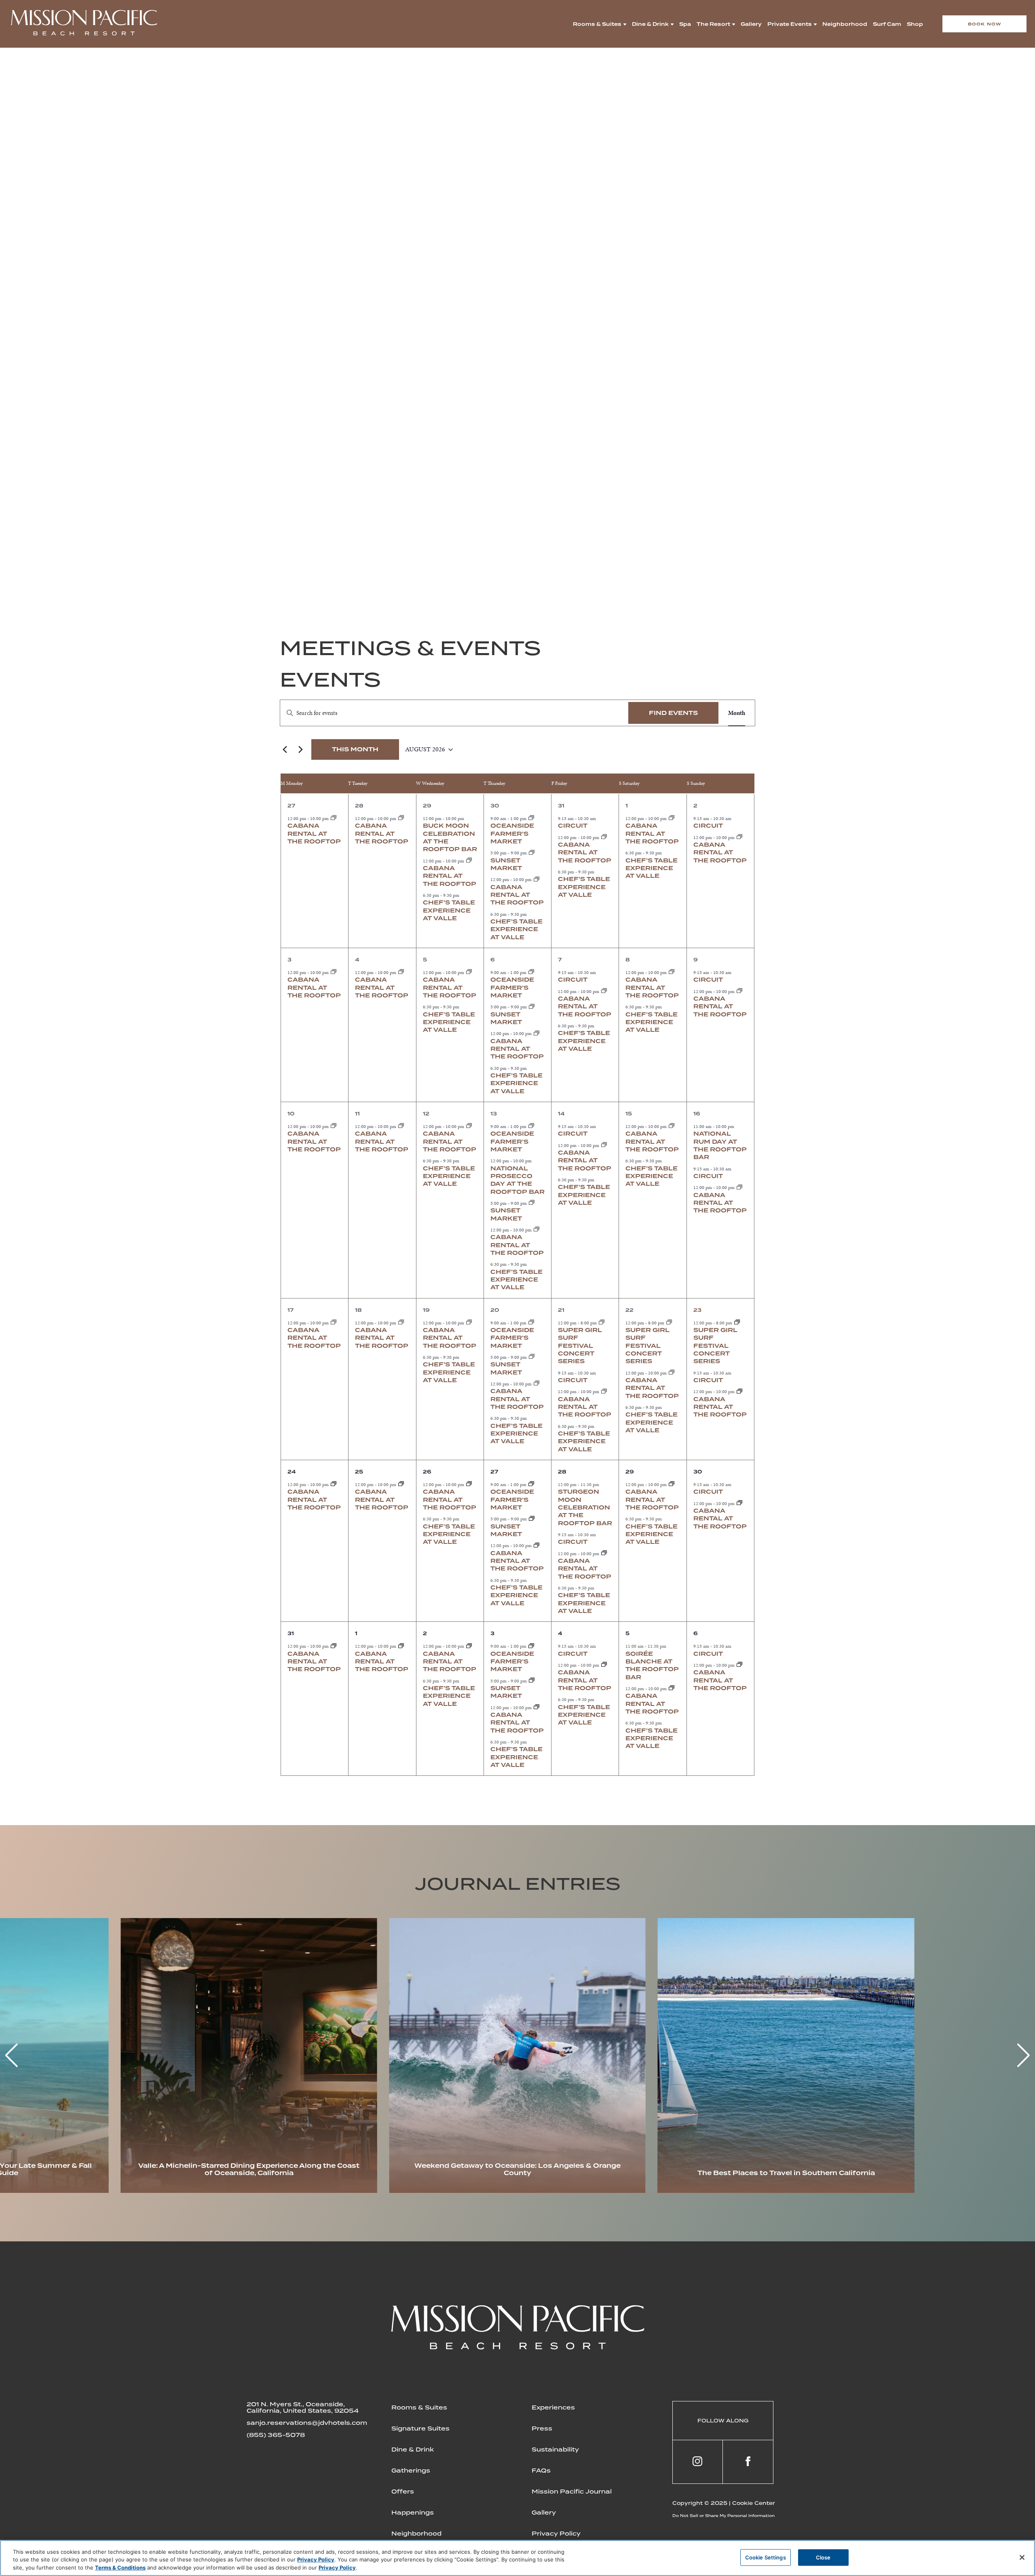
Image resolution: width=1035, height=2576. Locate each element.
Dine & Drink (650, 24)
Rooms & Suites (597, 24)
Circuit (573, 826)
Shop (915, 24)
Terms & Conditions (120, 2568)
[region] (517, 2558)
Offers (403, 2492)
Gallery (751, 24)
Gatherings (411, 2471)
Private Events (790, 24)
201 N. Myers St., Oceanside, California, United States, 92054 (303, 2407)
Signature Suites (420, 2428)
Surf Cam (887, 24)
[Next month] (300, 750)
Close (823, 2557)
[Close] (1022, 2557)
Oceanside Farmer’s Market (512, 834)
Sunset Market (506, 1692)
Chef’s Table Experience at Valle (449, 910)
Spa (685, 24)
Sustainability (555, 2450)
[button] (1023, 2055)
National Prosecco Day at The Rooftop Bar (517, 1180)
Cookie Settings (766, 2557)
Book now (985, 24)
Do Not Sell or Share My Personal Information (723, 2516)
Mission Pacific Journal (572, 2492)
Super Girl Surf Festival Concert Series (580, 1346)
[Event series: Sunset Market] (532, 853)
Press (542, 2428)
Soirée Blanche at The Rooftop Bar (652, 1665)
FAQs (541, 2471)
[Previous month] (285, 750)
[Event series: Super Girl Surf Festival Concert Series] (602, 1323)
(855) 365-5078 (276, 2435)
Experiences (553, 2407)
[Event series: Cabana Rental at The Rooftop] (334, 818)
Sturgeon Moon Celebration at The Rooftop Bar (585, 1507)
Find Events (673, 713)
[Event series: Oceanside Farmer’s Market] (531, 818)
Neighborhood (845, 24)
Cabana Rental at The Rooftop (314, 834)
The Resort (713, 24)
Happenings (413, 2513)
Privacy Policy (556, 2534)
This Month (355, 749)
